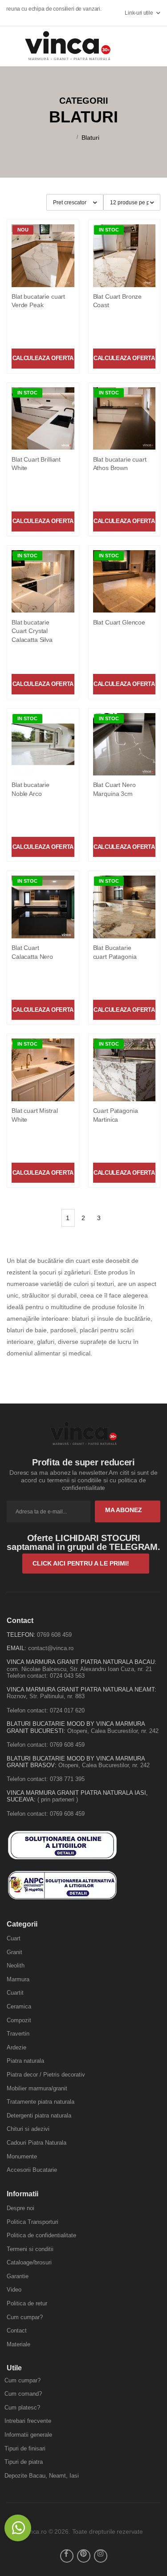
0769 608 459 (54, 1635)
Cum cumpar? (25, 2317)
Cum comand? (23, 2394)
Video (14, 2290)
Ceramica (19, 2006)
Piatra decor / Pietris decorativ (46, 2075)
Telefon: (21, 1635)
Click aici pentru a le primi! (82, 1563)
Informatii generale (28, 2435)
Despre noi (20, 2208)
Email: (16, 1648)
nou (23, 230)
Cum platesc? (22, 2408)
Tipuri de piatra (24, 2462)
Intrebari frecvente (28, 2421)
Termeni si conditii (30, 2249)
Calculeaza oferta (43, 358)
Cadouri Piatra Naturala (37, 2143)
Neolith (16, 1965)
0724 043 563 (67, 1676)
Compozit (19, 2020)
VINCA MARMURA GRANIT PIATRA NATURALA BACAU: (81, 1662)
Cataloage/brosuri (29, 2262)
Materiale (18, 2344)
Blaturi (90, 138)
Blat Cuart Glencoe (119, 622)
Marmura (18, 1979)
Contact (17, 2331)
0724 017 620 (67, 1710)
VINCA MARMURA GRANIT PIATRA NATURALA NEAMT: (81, 1690)
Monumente (22, 2156)
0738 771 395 (67, 1779)
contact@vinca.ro (51, 1648)
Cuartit (15, 1993)
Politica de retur (27, 2303)
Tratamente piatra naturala (41, 2102)
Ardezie (16, 2047)
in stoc (109, 230)
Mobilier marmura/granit (37, 2088)
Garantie (18, 2276)
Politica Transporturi (33, 2222)
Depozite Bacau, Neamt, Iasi (42, 2476)
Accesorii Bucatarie (32, 2170)
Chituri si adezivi (28, 2129)
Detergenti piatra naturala (39, 2116)
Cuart (14, 1938)
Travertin (18, 2034)
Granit (14, 1952)
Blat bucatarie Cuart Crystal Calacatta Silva (32, 631)
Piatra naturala (25, 2061)
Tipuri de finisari (25, 2448)
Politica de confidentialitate (41, 2235)
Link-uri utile (139, 13)
